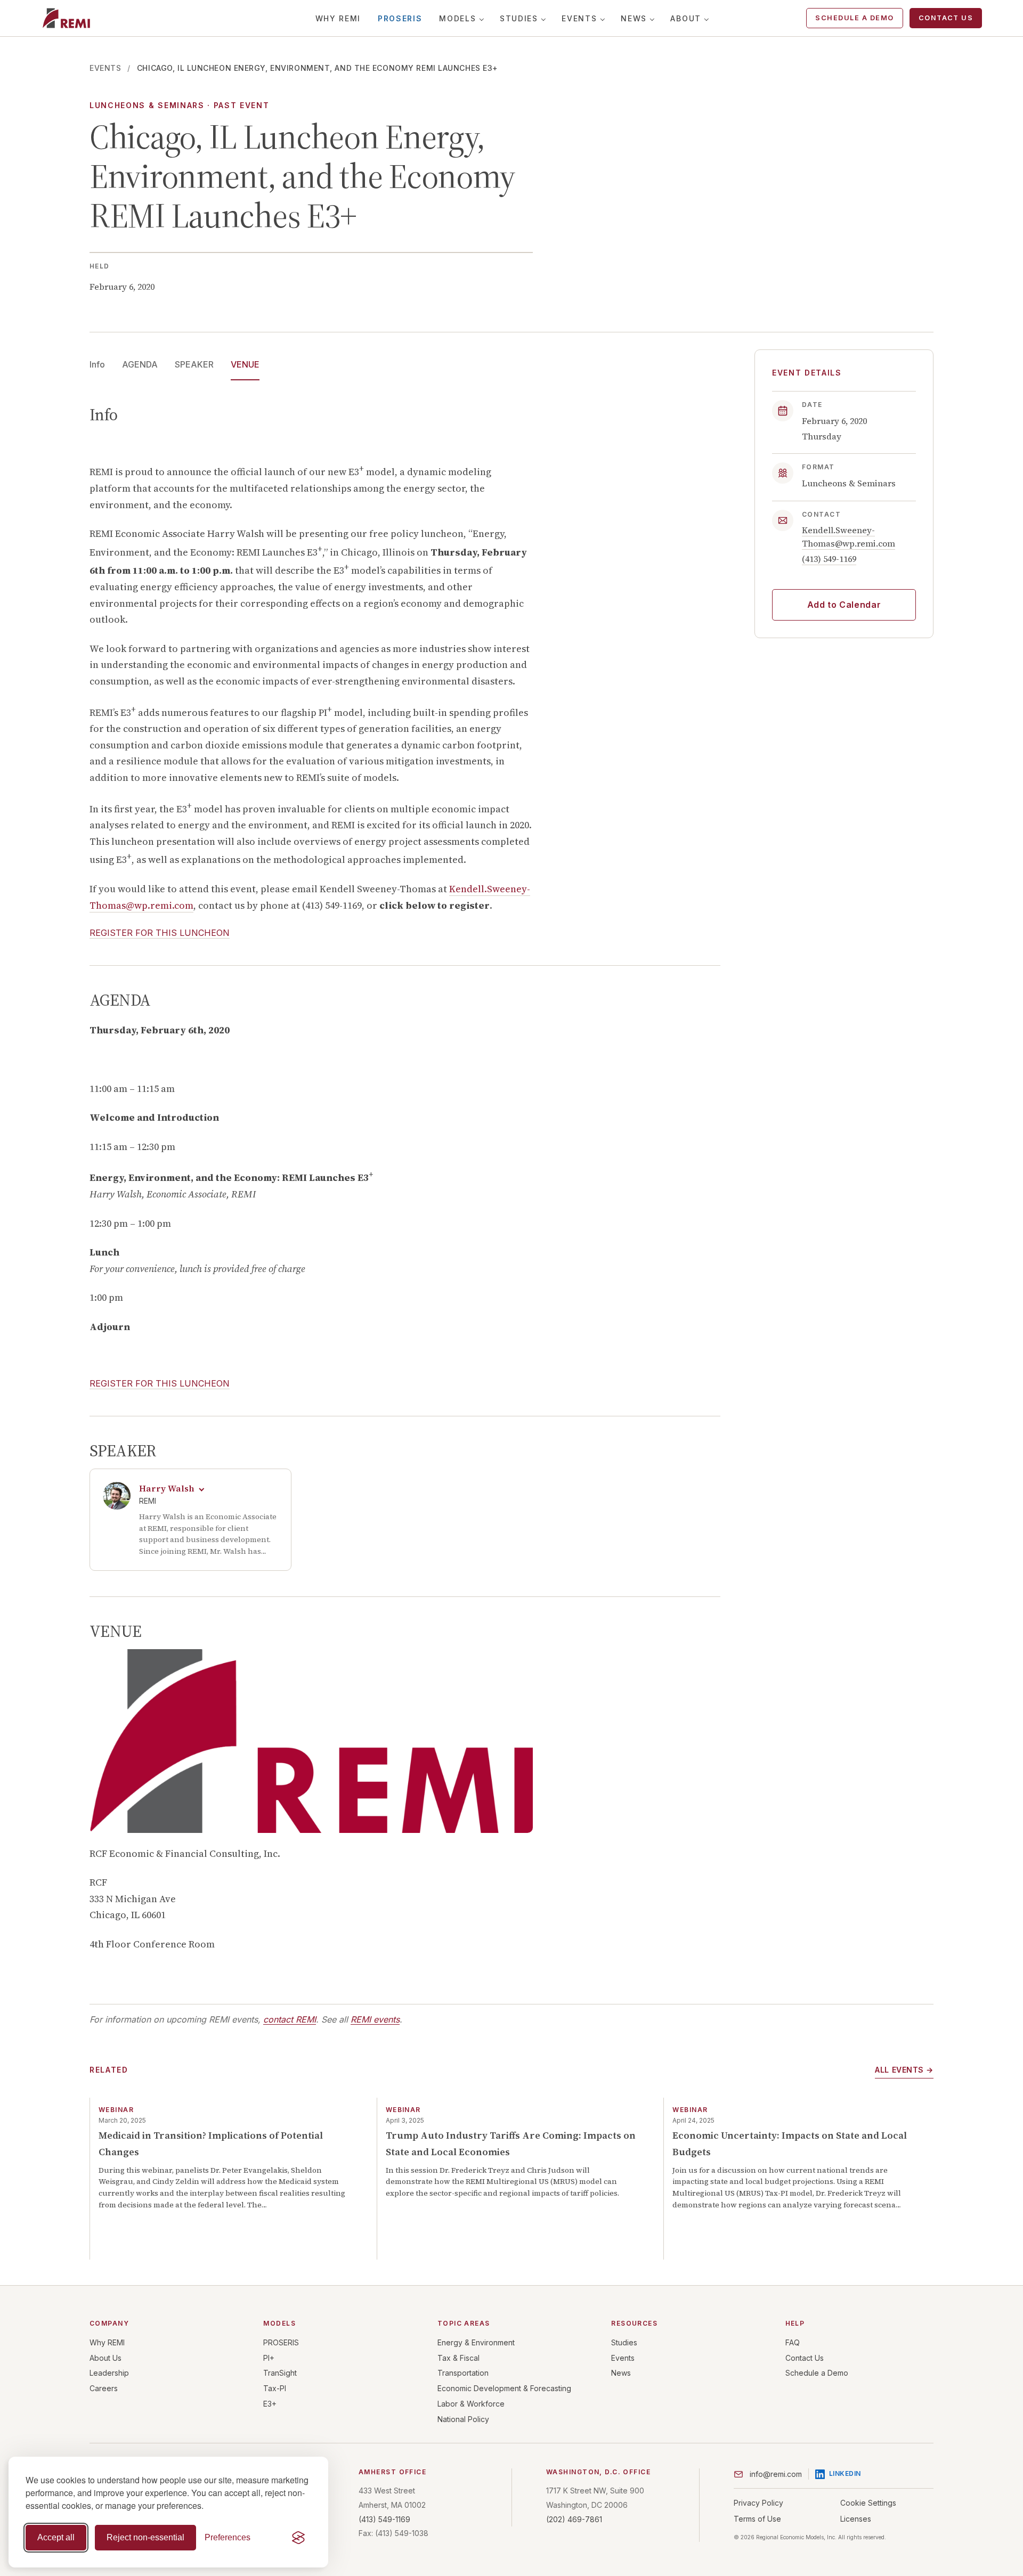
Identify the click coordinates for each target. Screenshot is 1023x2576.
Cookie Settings (868, 2503)
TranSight (280, 2373)
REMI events (375, 2019)
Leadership (109, 2373)
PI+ (269, 2358)
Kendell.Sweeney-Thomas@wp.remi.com (849, 537)
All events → (904, 2070)
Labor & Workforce (471, 2404)
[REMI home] (66, 18)
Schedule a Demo (855, 18)
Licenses (856, 2519)
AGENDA (140, 364)
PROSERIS (400, 18)
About (685, 18)
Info (97, 364)
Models (457, 18)
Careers (104, 2388)
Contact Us (946, 18)
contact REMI (290, 2019)
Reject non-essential (145, 2537)
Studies (519, 18)
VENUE (245, 364)
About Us (105, 2358)
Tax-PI (275, 2388)
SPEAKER (194, 364)
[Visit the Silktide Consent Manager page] (298, 2538)
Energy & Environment (476, 2342)
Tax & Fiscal (458, 2358)
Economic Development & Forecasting (504, 2388)
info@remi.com (776, 2474)
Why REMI (338, 18)
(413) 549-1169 (829, 559)
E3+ (270, 2404)
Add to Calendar (844, 605)
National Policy (463, 2419)
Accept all (56, 2537)
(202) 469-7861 (574, 2519)
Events (579, 18)
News (634, 18)
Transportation (463, 2373)
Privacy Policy (758, 2503)
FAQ (793, 2342)
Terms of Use (757, 2519)
